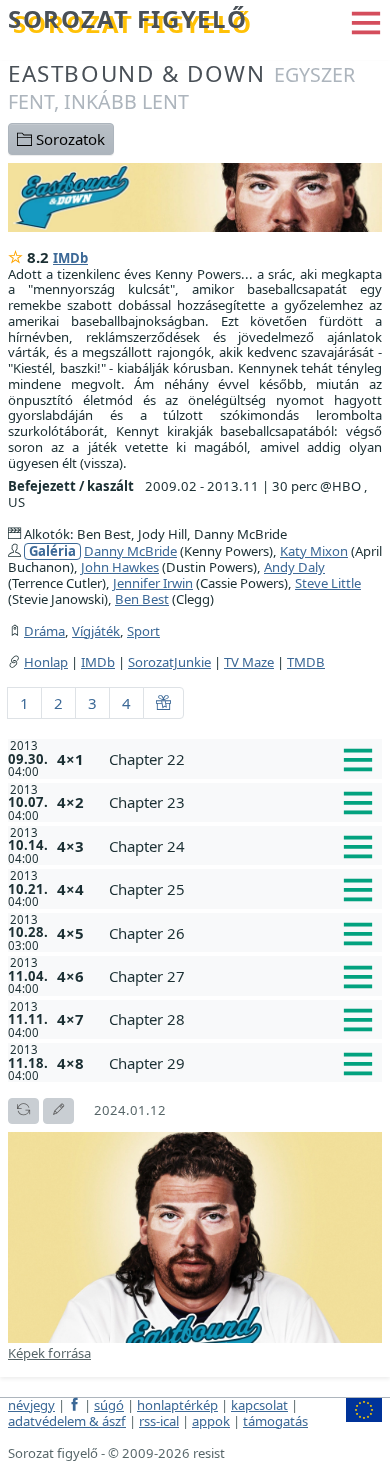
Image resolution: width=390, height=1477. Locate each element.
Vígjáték (96, 631)
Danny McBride (130, 551)
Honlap (46, 662)
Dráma (44, 631)
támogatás (275, 1421)
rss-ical (159, 1421)
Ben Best (142, 599)
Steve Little (328, 583)
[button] (366, 21)
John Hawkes (120, 567)
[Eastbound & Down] (195, 195)
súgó (109, 1405)
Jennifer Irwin (153, 583)
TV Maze (249, 662)
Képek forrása (49, 1353)
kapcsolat (259, 1405)
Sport (143, 631)
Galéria (52, 551)
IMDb (70, 258)
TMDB (306, 662)
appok (211, 1421)
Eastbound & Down (181, 86)
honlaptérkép (177, 1405)
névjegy (31, 1405)
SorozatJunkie (169, 662)
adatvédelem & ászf (67, 1421)
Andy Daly (294, 567)
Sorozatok (68, 139)
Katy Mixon (314, 551)
